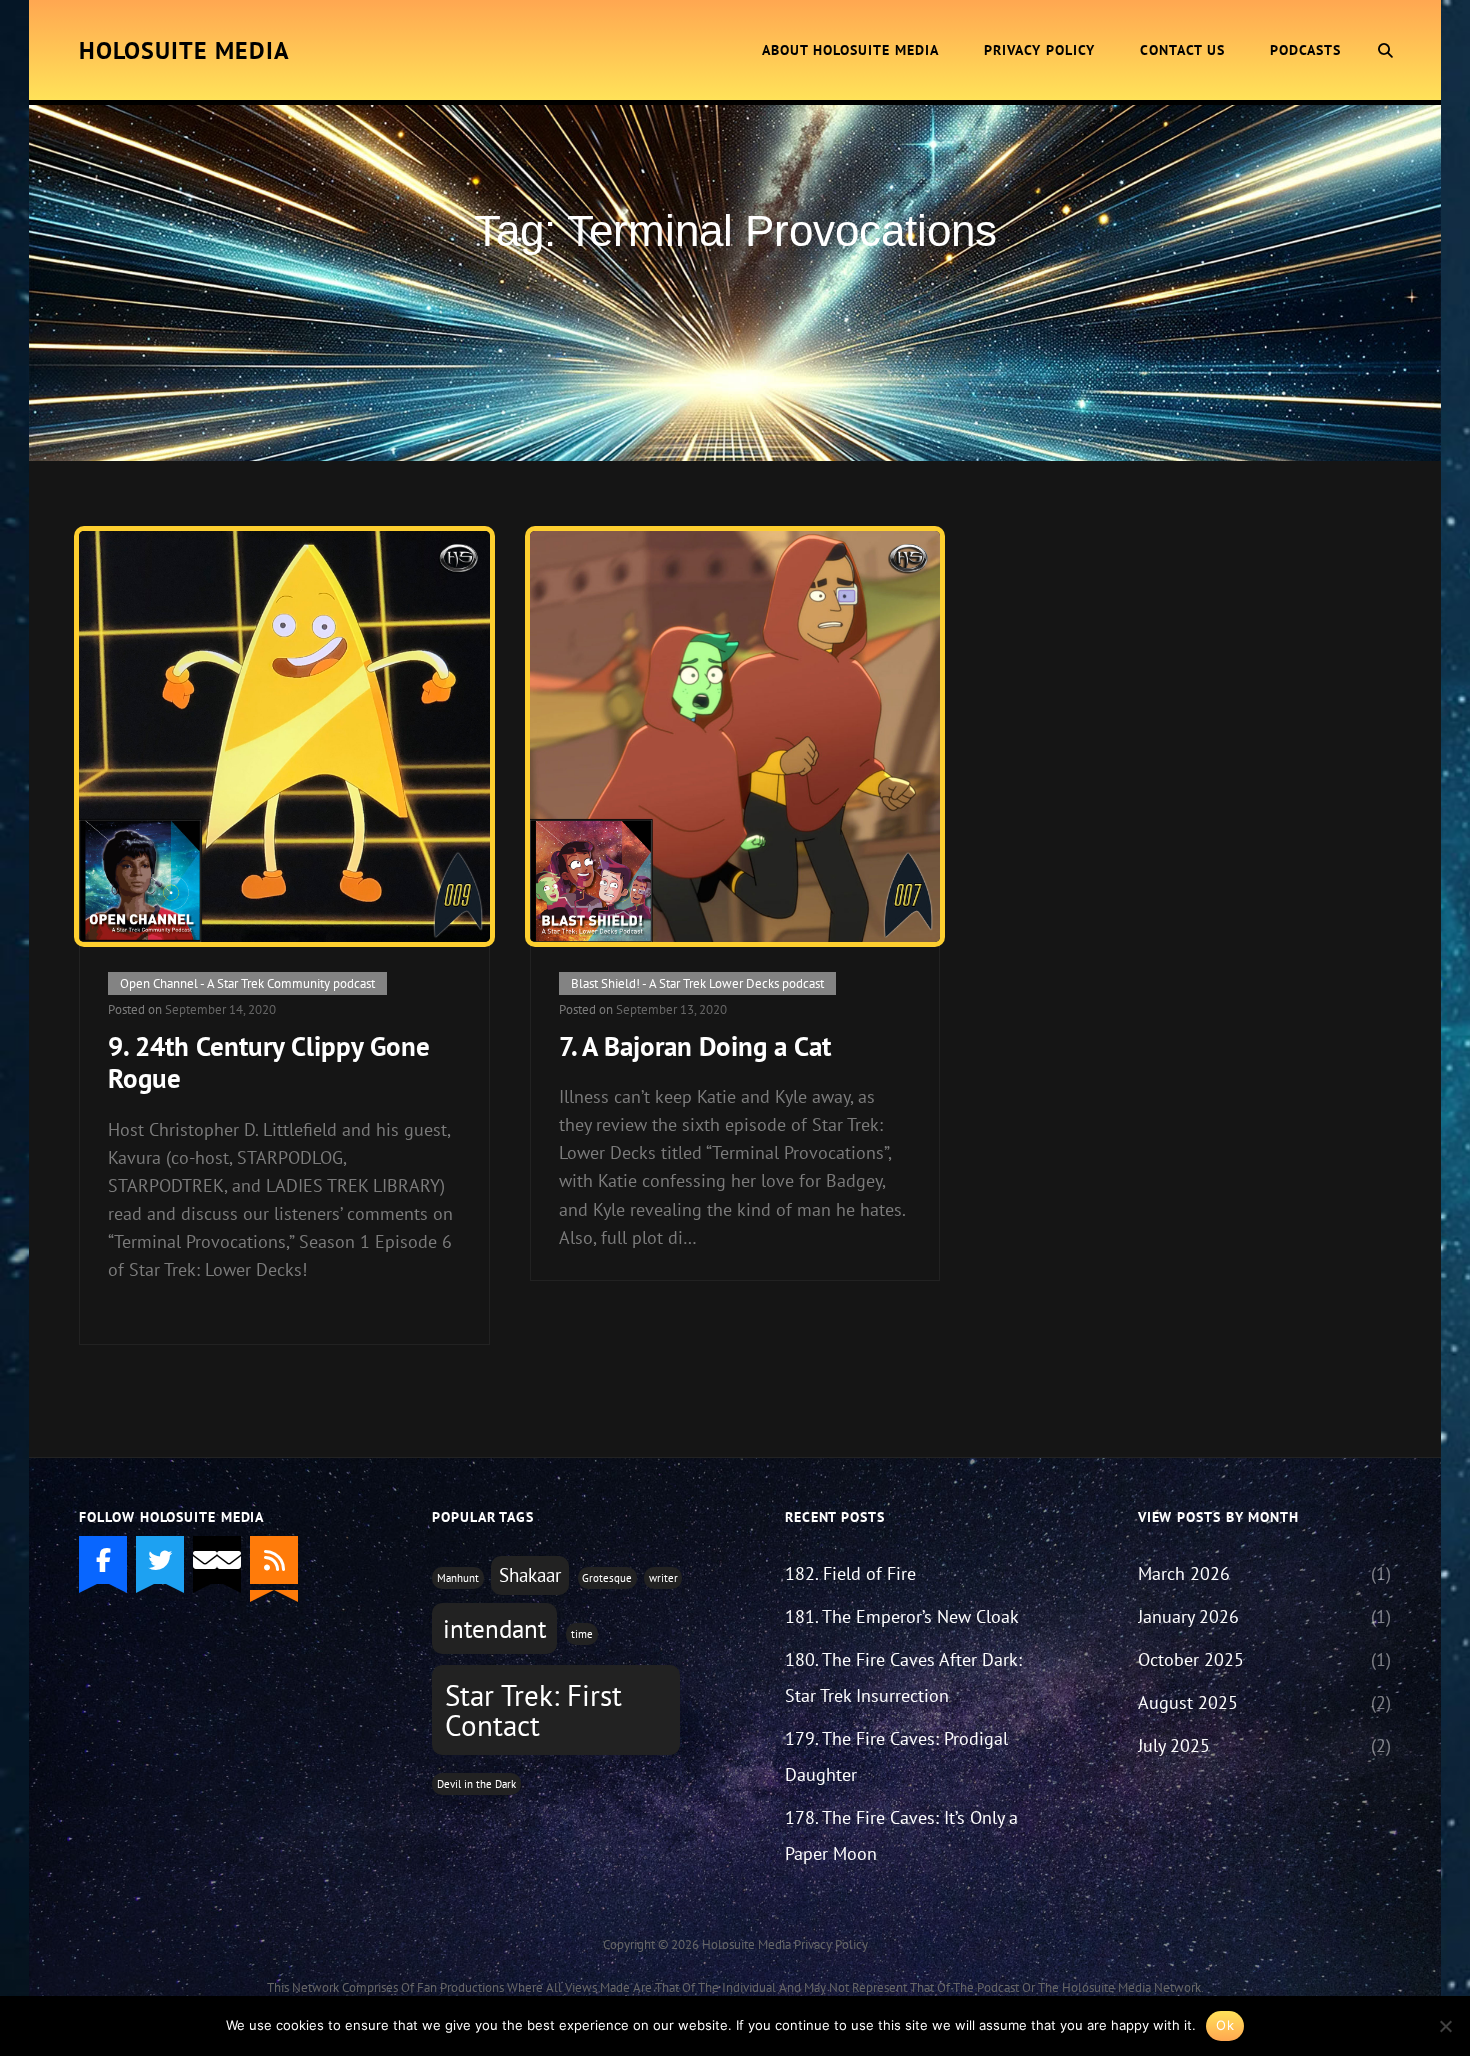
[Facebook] (103, 1560)
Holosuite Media (184, 50)
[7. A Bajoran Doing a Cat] (735, 736)
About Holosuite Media (850, 50)
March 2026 (1184, 1573)
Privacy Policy (1039, 50)
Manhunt (458, 1578)
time (582, 1634)
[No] (1445, 2026)
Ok (1225, 2025)
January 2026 (1188, 1616)
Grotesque (607, 1578)
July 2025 (1174, 1745)
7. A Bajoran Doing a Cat (695, 1046)
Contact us (1182, 50)
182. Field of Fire (850, 1573)
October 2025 (1191, 1659)
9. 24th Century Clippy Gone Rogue (269, 1062)
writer (663, 1578)
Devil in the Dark (476, 1784)
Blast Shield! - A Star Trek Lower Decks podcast (697, 983)
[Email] (217, 1560)
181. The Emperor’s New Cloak (902, 1616)
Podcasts (1305, 50)
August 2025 (1188, 1702)
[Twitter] (160, 1560)
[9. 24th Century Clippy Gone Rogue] (284, 736)
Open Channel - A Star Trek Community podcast (247, 983)
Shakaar (530, 1575)
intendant (494, 1629)
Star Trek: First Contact (533, 1709)
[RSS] (274, 1560)
